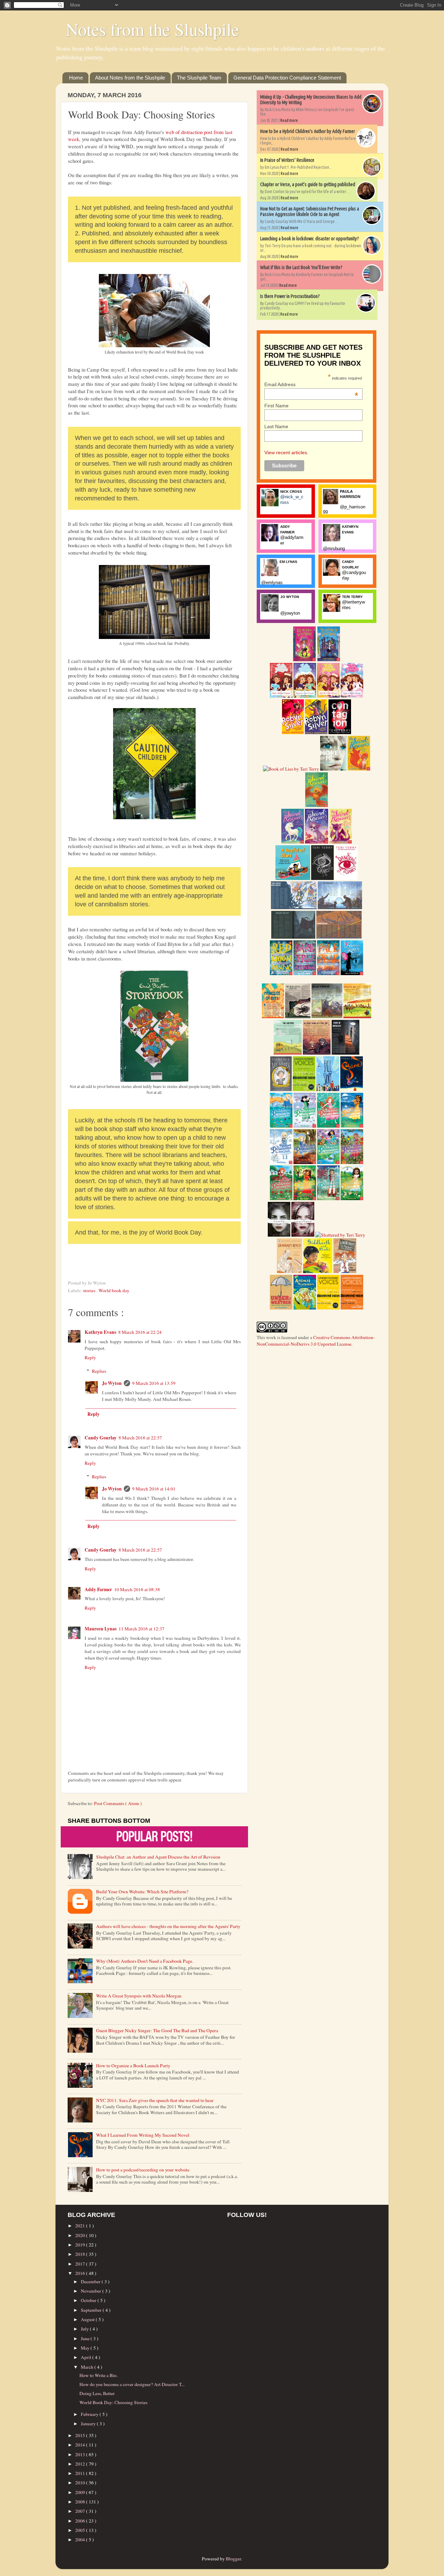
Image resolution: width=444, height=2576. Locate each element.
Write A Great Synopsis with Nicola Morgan (139, 1996)
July (85, 2329)
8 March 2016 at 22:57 (140, 1438)
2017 (81, 2264)
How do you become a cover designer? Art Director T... (132, 2384)
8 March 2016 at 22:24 (140, 1332)
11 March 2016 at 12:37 (142, 1629)
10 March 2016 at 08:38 (137, 1589)
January (89, 2424)
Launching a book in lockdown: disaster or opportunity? (310, 239)
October (89, 2300)
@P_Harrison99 (344, 509)
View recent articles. (286, 452)
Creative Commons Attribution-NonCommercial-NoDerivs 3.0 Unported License (316, 1341)
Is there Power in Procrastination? (290, 296)
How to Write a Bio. (99, 2375)
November (92, 2291)
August (88, 2319)
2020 (81, 2235)
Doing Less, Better (97, 2393)
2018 (81, 2254)
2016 (81, 2273)
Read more (289, 120)
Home (76, 78)
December (91, 2282)
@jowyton (290, 613)
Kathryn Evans (100, 1332)
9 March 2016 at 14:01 (154, 1489)
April (87, 2357)
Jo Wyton (112, 1383)
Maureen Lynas (101, 1629)
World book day (114, 1290)
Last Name (276, 426)
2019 (81, 2245)
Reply (90, 1357)
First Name (276, 406)
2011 (81, 2473)
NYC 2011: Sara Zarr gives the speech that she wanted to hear (155, 2100)
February (90, 2414)
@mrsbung (334, 549)
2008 (81, 2502)
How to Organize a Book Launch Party (133, 2066)
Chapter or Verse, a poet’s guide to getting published (308, 184)
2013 (81, 2454)
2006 (81, 2521)
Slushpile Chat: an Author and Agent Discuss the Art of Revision (158, 1857)
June (86, 2338)
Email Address (311, 384)
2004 (81, 2540)
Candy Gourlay (101, 1438)
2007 (81, 2511)
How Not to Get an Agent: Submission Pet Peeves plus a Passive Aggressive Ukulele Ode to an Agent (310, 211)
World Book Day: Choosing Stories (113, 2402)
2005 (81, 2530)
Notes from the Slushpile (152, 29)
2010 (81, 2483)
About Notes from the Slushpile (130, 78)
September (92, 2310)
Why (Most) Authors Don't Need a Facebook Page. (145, 1961)
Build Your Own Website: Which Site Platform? (142, 1892)
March (88, 2367)
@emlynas (272, 583)
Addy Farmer (98, 1589)
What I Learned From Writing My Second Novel (143, 2135)
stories (90, 1290)
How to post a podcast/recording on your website (143, 2170)
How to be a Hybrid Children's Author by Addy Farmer (308, 131)
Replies (99, 1371)
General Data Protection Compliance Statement (287, 78)
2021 (81, 2226)
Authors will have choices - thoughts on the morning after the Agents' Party (168, 1926)
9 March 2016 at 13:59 (154, 1383)
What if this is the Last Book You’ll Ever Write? (301, 267)
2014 (81, 2445)
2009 (81, 2492)
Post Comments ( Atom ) (118, 1803)
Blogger (233, 2559)
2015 (81, 2435)
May (86, 2348)
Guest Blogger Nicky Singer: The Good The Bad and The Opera (157, 2030)
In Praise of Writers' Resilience (287, 160)
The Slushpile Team (199, 78)
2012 (81, 2464)
